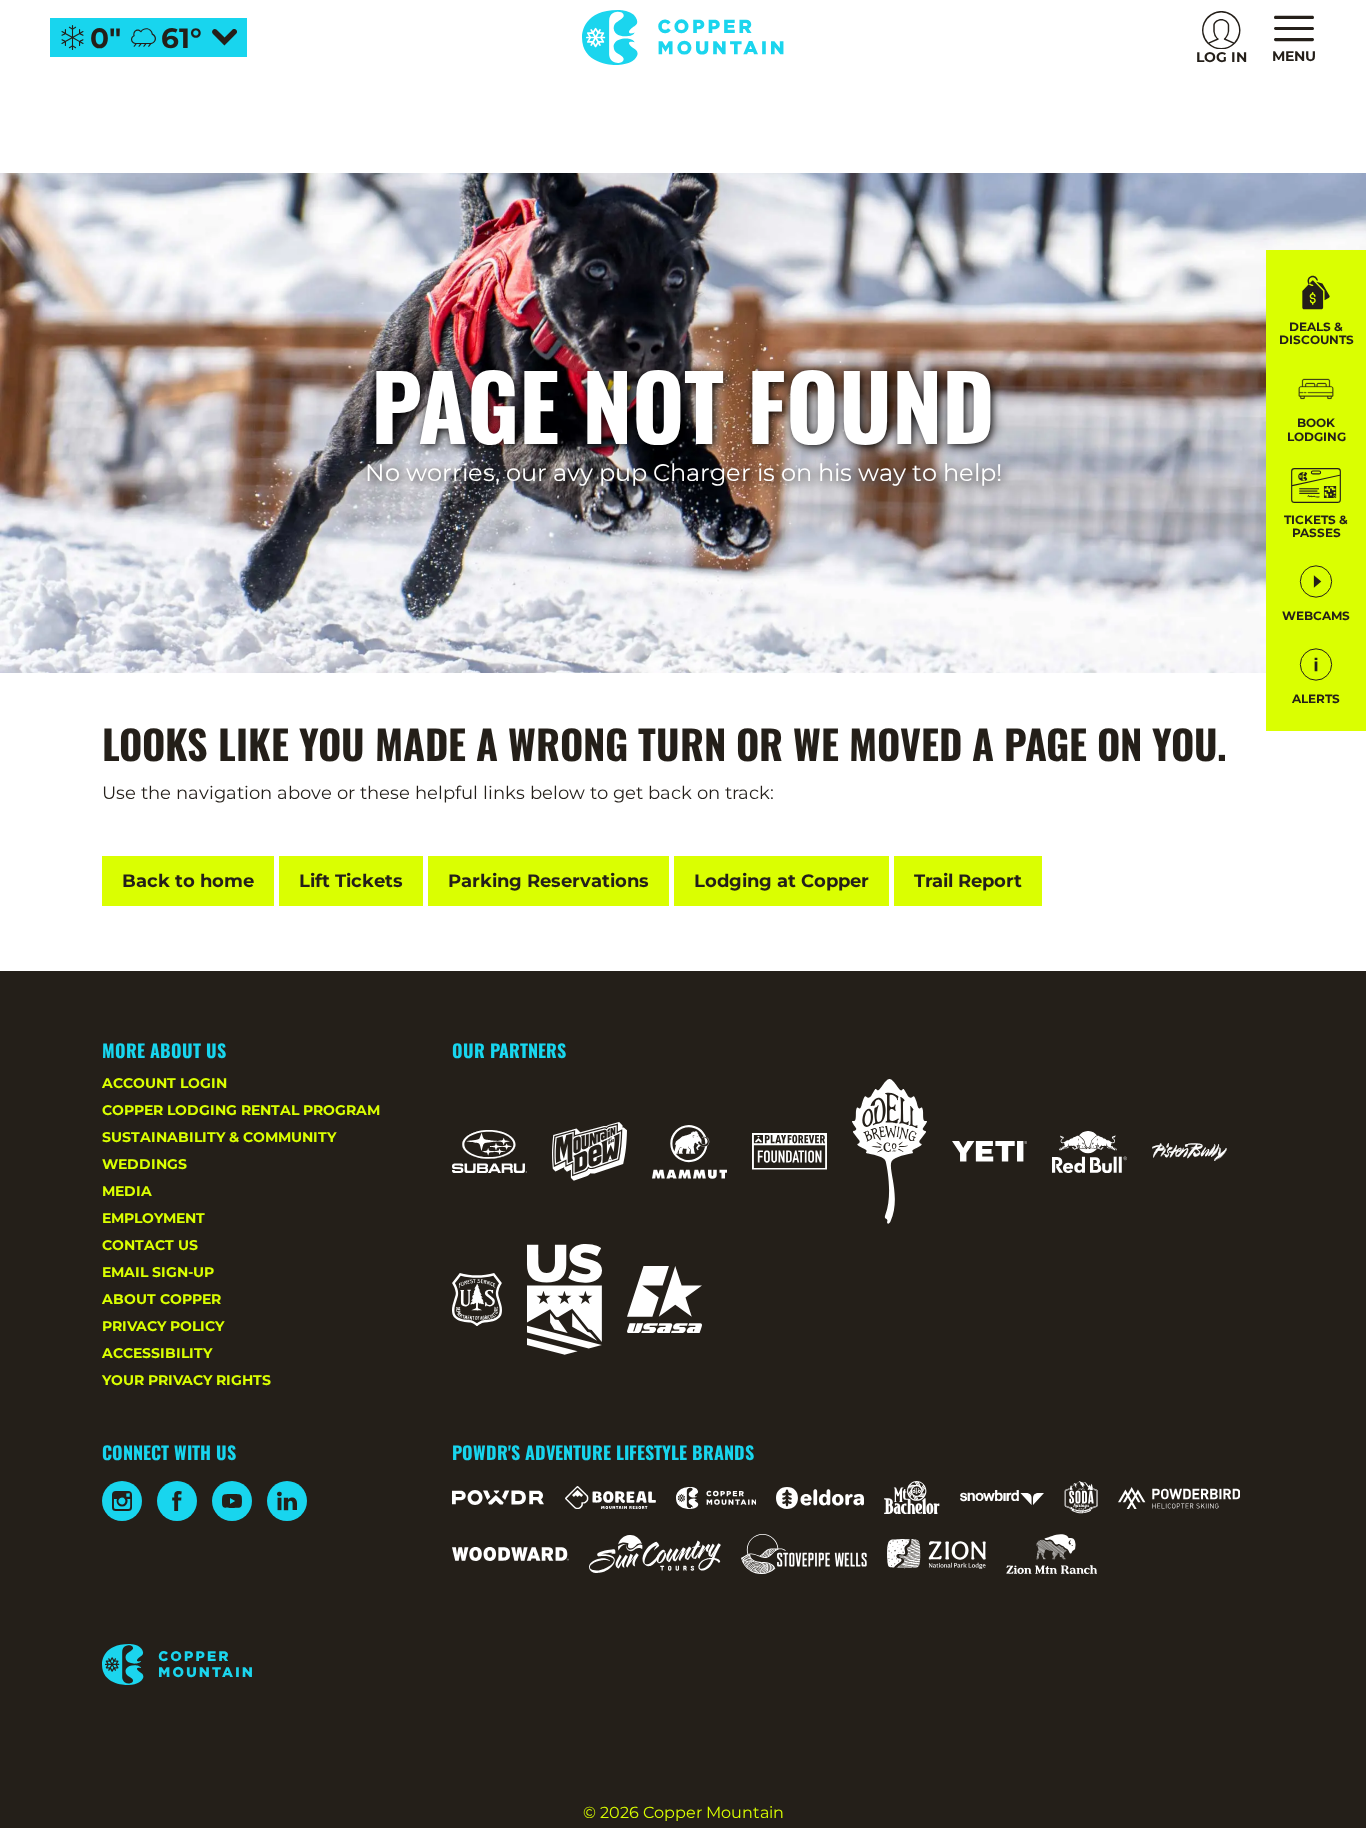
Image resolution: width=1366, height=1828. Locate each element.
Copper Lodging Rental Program (241, 1110)
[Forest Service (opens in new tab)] (477, 1299)
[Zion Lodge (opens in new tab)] (936, 1554)
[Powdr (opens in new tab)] (498, 1497)
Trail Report (968, 881)
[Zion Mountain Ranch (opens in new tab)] (1051, 1554)
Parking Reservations (548, 881)
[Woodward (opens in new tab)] (510, 1554)
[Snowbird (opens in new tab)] (1002, 1497)
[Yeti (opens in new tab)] (989, 1151)
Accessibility (157, 1353)
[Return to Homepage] (682, 37)
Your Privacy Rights (186, 1380)
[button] (1316, 406)
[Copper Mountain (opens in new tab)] (716, 1498)
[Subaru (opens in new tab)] (489, 1151)
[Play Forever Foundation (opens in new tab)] (789, 1151)
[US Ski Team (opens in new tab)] (564, 1299)
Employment (153, 1218)
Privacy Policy (163, 1326)
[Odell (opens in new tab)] (889, 1151)
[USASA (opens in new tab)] (664, 1299)
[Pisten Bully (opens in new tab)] (1189, 1152)
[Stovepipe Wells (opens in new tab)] (804, 1554)
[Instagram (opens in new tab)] (122, 1501)
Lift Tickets (351, 881)
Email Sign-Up (158, 1272)
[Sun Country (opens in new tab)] (655, 1554)
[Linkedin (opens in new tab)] (287, 1501)
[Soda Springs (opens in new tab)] (1081, 1497)
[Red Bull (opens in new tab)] (1089, 1152)
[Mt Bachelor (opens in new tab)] (911, 1497)
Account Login (164, 1083)
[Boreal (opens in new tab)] (610, 1497)
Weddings (144, 1164)
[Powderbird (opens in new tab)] (1179, 1498)
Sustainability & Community (219, 1137)
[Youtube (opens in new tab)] (232, 1501)
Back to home (188, 881)
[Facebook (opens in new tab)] (177, 1501)
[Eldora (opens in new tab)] (820, 1498)
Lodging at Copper (781, 881)
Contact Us (150, 1245)
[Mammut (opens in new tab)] (689, 1152)
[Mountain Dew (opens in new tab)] (589, 1151)
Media (127, 1191)
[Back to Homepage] (252, 1666)
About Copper (161, 1299)
